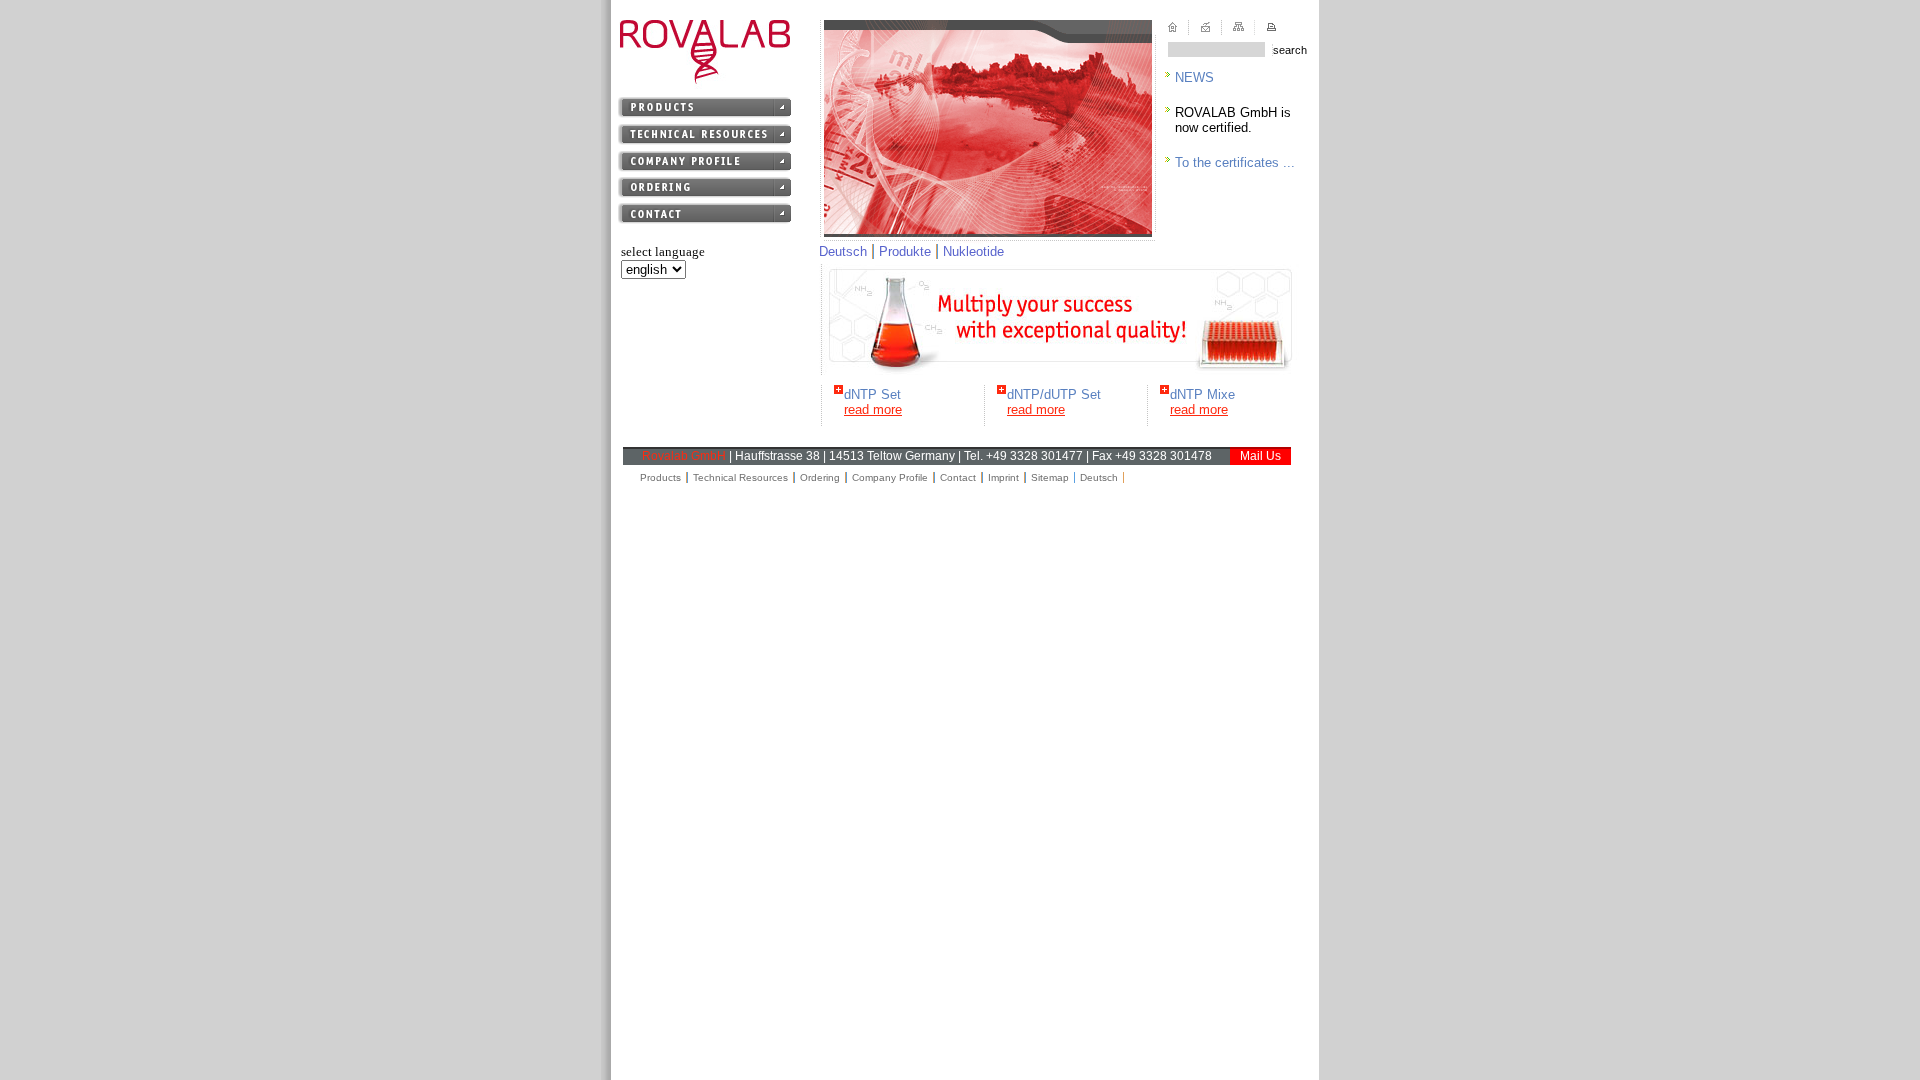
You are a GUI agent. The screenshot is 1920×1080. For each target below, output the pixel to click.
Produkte (905, 251)
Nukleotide (973, 251)
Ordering (820, 477)
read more (873, 409)
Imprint (1003, 477)
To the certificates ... (1235, 162)
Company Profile (890, 477)
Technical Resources (740, 477)
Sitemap (1050, 477)
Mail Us (1260, 456)
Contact (958, 477)
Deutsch (843, 251)
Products (660, 477)
